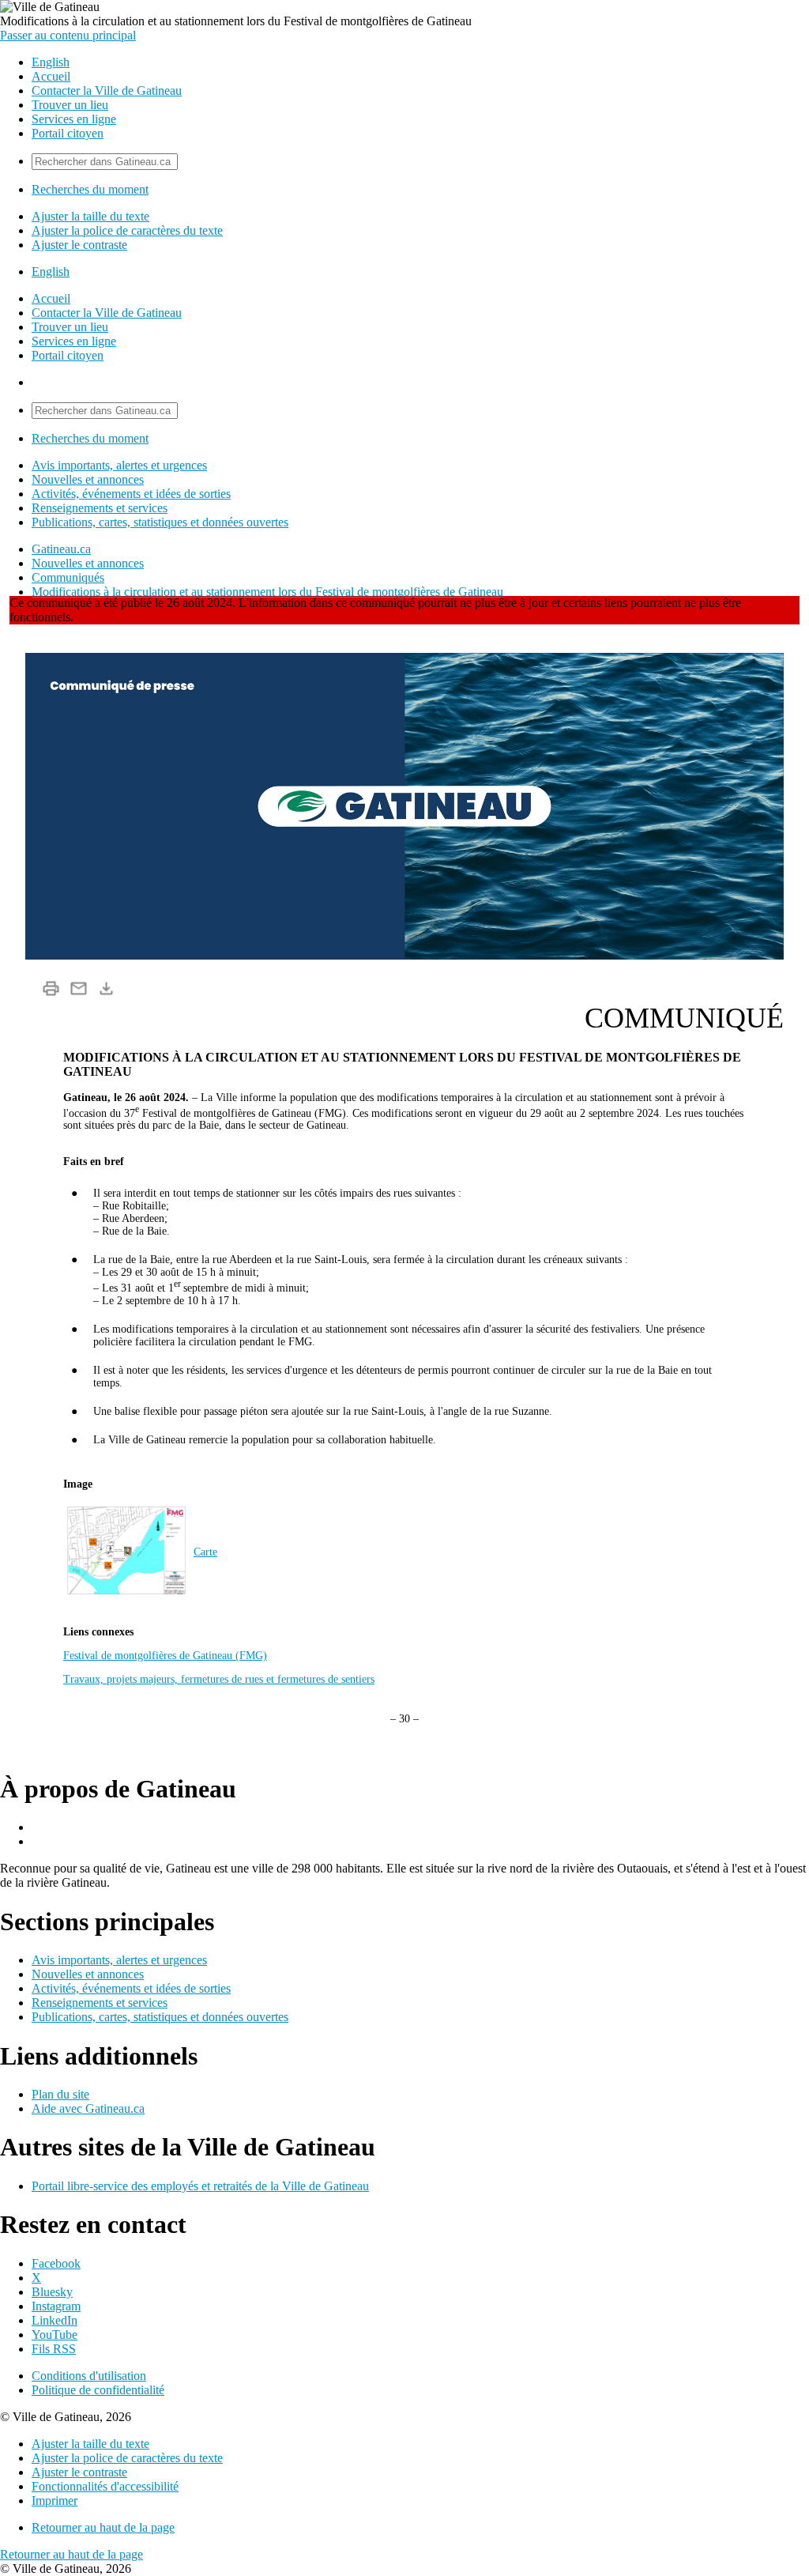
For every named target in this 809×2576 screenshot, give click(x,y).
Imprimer (55, 2501)
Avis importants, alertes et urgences (119, 465)
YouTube (55, 2335)
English (51, 62)
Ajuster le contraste (79, 245)
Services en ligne (74, 119)
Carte (205, 1552)
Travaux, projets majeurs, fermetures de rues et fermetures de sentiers (219, 1679)
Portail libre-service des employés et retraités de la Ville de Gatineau (200, 2186)
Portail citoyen (68, 133)
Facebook (56, 2263)
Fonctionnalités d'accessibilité (105, 2486)
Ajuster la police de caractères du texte (127, 230)
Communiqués (68, 577)
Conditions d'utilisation (89, 2376)
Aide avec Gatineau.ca (88, 2108)
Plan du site (60, 2094)
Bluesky (52, 2292)
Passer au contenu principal (68, 35)
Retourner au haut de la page (103, 2527)
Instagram (56, 2306)
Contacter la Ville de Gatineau (107, 91)
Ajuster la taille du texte (90, 216)
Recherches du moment (90, 189)
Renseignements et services (100, 508)
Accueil (51, 76)
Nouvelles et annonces (88, 479)
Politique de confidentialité (98, 2390)
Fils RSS (54, 2349)
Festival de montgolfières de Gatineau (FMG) (165, 1656)
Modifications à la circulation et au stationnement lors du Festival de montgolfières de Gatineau (267, 592)
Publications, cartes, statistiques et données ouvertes (160, 522)
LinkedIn (55, 2320)
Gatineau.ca (61, 549)
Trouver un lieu (70, 105)
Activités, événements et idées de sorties (131, 494)
